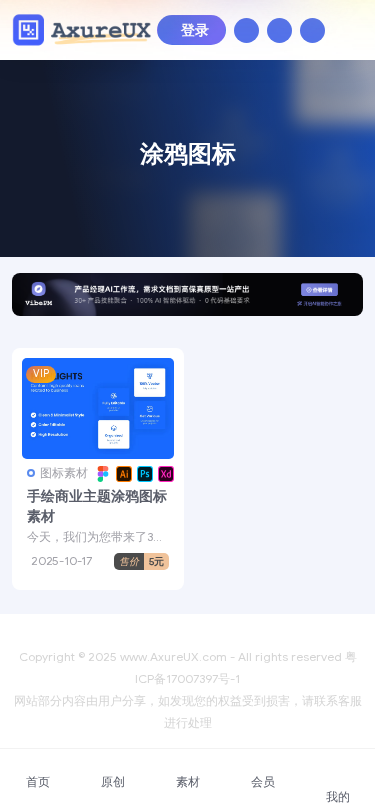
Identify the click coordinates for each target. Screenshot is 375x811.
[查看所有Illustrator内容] (121, 473)
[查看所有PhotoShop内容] (142, 473)
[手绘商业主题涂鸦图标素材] (98, 408)
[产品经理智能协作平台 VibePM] (187, 301)
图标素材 (64, 472)
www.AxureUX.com (173, 656)
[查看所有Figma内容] (100, 473)
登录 (195, 30)
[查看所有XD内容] (163, 473)
